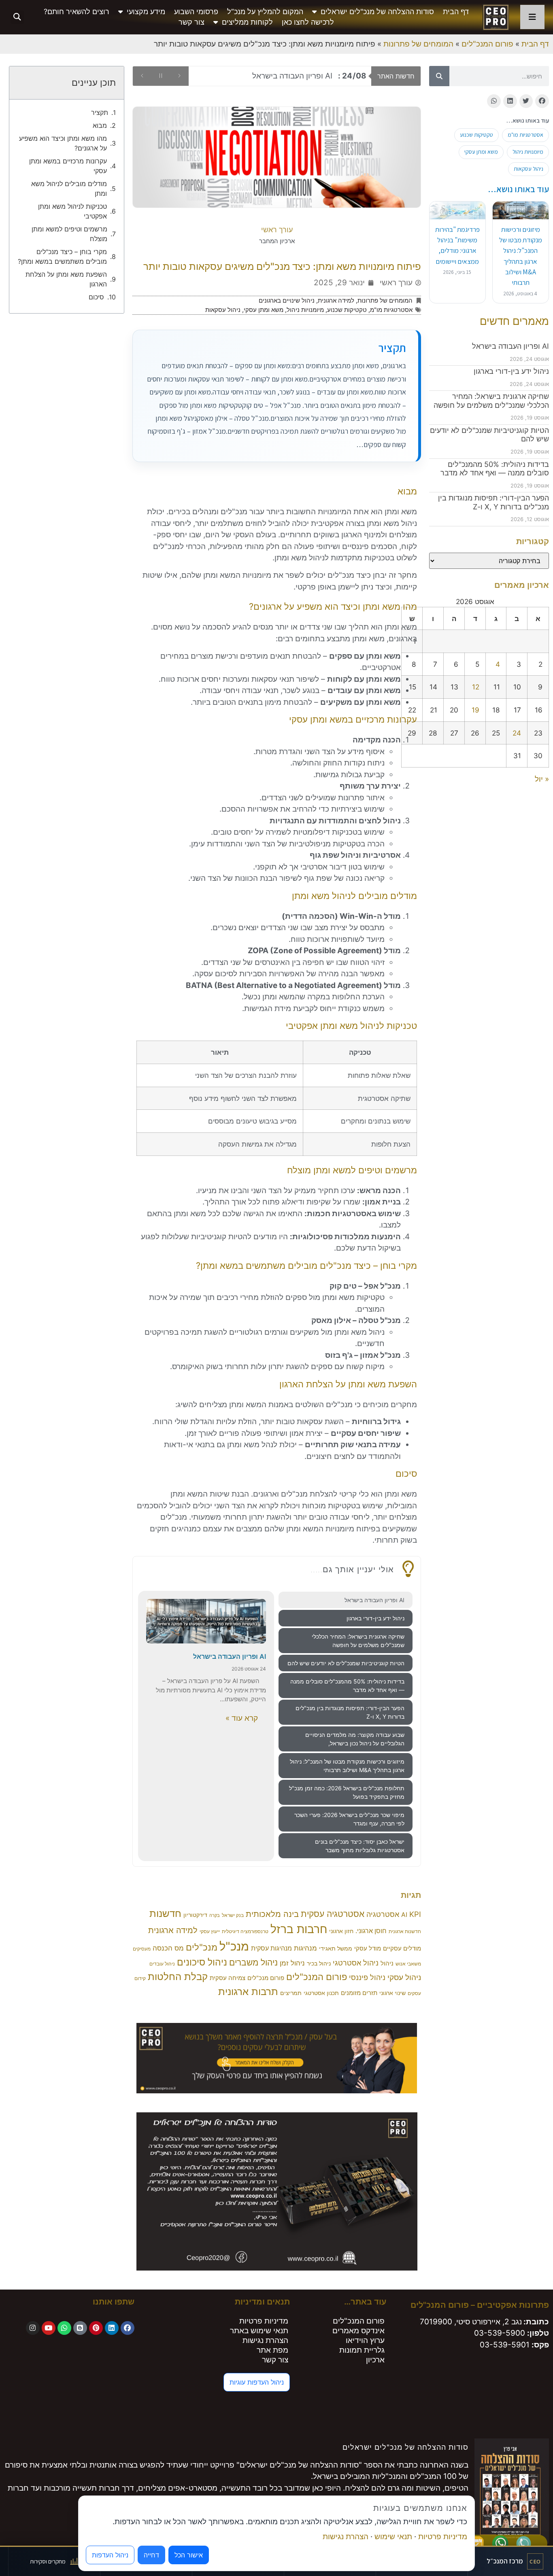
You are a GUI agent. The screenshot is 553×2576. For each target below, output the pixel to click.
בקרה (215, 1916)
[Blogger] (80, 2328)
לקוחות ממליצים (247, 22)
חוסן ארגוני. (371, 1931)
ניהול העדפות (110, 2555)
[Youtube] (49, 2328)
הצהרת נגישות (265, 2340)
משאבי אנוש (408, 1964)
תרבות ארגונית (248, 1991)
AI (404, 1915)
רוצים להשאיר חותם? (77, 12)
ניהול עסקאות (529, 169)
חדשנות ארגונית (405, 1931)
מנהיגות (305, 1948)
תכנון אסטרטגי (321, 1993)
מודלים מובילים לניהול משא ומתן (69, 189)
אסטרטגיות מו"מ (525, 135)
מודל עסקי (368, 1948)
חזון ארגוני (341, 1931)
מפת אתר (272, 2350)
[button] (17, 17)
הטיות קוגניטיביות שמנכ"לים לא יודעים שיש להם (346, 1663)
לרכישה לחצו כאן (308, 22)
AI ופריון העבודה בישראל (510, 346)
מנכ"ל (234, 1946)
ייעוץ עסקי (210, 1931)
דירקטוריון (195, 1915)
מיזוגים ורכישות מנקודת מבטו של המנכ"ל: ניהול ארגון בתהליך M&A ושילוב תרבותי (347, 1766)
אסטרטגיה (383, 1914)
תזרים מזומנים (359, 1993)
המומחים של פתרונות (418, 44)
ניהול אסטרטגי (356, 1963)
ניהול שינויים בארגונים (287, 300)
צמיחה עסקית (228, 1978)
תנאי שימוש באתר (259, 2331)
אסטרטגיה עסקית (333, 1914)
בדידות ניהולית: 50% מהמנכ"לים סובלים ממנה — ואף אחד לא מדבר (495, 469)
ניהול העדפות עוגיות (257, 2382)
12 (476, 687)
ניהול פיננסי (367, 1977)
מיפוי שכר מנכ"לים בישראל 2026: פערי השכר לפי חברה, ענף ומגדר (349, 1819)
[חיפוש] (439, 76)
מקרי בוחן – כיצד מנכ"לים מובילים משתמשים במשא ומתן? (62, 257)
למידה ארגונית (336, 300)
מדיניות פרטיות (264, 2321)
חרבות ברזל (299, 1929)
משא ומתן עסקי (481, 152)
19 (475, 710)
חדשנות (165, 1913)
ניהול (387, 1963)
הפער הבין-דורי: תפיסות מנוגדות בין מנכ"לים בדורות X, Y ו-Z (493, 502)
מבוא (100, 125)
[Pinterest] (96, 2328)
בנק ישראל (233, 1915)
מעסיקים (142, 1949)
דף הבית (456, 12)
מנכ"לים (202, 1947)
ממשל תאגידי (336, 1948)
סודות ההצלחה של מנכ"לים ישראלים (377, 12)
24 (517, 733)
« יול (542, 779)
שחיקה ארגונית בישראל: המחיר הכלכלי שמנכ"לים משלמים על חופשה (491, 401)
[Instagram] (33, 2328)
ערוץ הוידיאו (365, 2340)
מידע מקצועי (146, 12)
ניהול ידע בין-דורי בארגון (511, 371)
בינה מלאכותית (272, 1914)
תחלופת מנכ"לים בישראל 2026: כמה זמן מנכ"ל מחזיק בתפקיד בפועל (347, 1792)
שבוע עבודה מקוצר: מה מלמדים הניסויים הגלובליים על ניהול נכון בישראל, (355, 1739)
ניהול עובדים (162, 1964)
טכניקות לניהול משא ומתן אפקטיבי (72, 211)
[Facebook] (128, 2328)
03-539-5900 (500, 2333)
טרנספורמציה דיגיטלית (245, 1931)
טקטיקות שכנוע (476, 135)
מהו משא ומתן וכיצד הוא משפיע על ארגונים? (63, 143)
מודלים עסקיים (402, 1948)
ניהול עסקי (404, 1977)
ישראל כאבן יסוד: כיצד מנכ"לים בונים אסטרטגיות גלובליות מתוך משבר (360, 1846)
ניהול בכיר (319, 1963)
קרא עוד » (242, 1718)
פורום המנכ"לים (487, 44)
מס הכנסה (168, 1948)
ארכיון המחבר (277, 241)
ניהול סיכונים (202, 1962)
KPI (415, 1914)
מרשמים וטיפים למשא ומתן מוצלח (69, 234)
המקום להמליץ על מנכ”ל (265, 12)
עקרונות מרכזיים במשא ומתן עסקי (68, 166)
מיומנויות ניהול (528, 152)
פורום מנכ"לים (266, 1978)
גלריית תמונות (362, 2350)
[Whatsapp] (64, 2328)
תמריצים (291, 1993)
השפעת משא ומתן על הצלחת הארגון (66, 279)
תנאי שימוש (393, 2537)
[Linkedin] (112, 2328)
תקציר (100, 112)
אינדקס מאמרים (358, 2331)
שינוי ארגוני (392, 1993)
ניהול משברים (253, 1962)
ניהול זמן (292, 1963)
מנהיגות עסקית (271, 1948)
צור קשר (191, 22)
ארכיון (375, 2360)
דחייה (151, 2555)
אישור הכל (189, 2555)
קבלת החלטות (178, 1977)
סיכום (96, 297)
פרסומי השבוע (196, 12)
